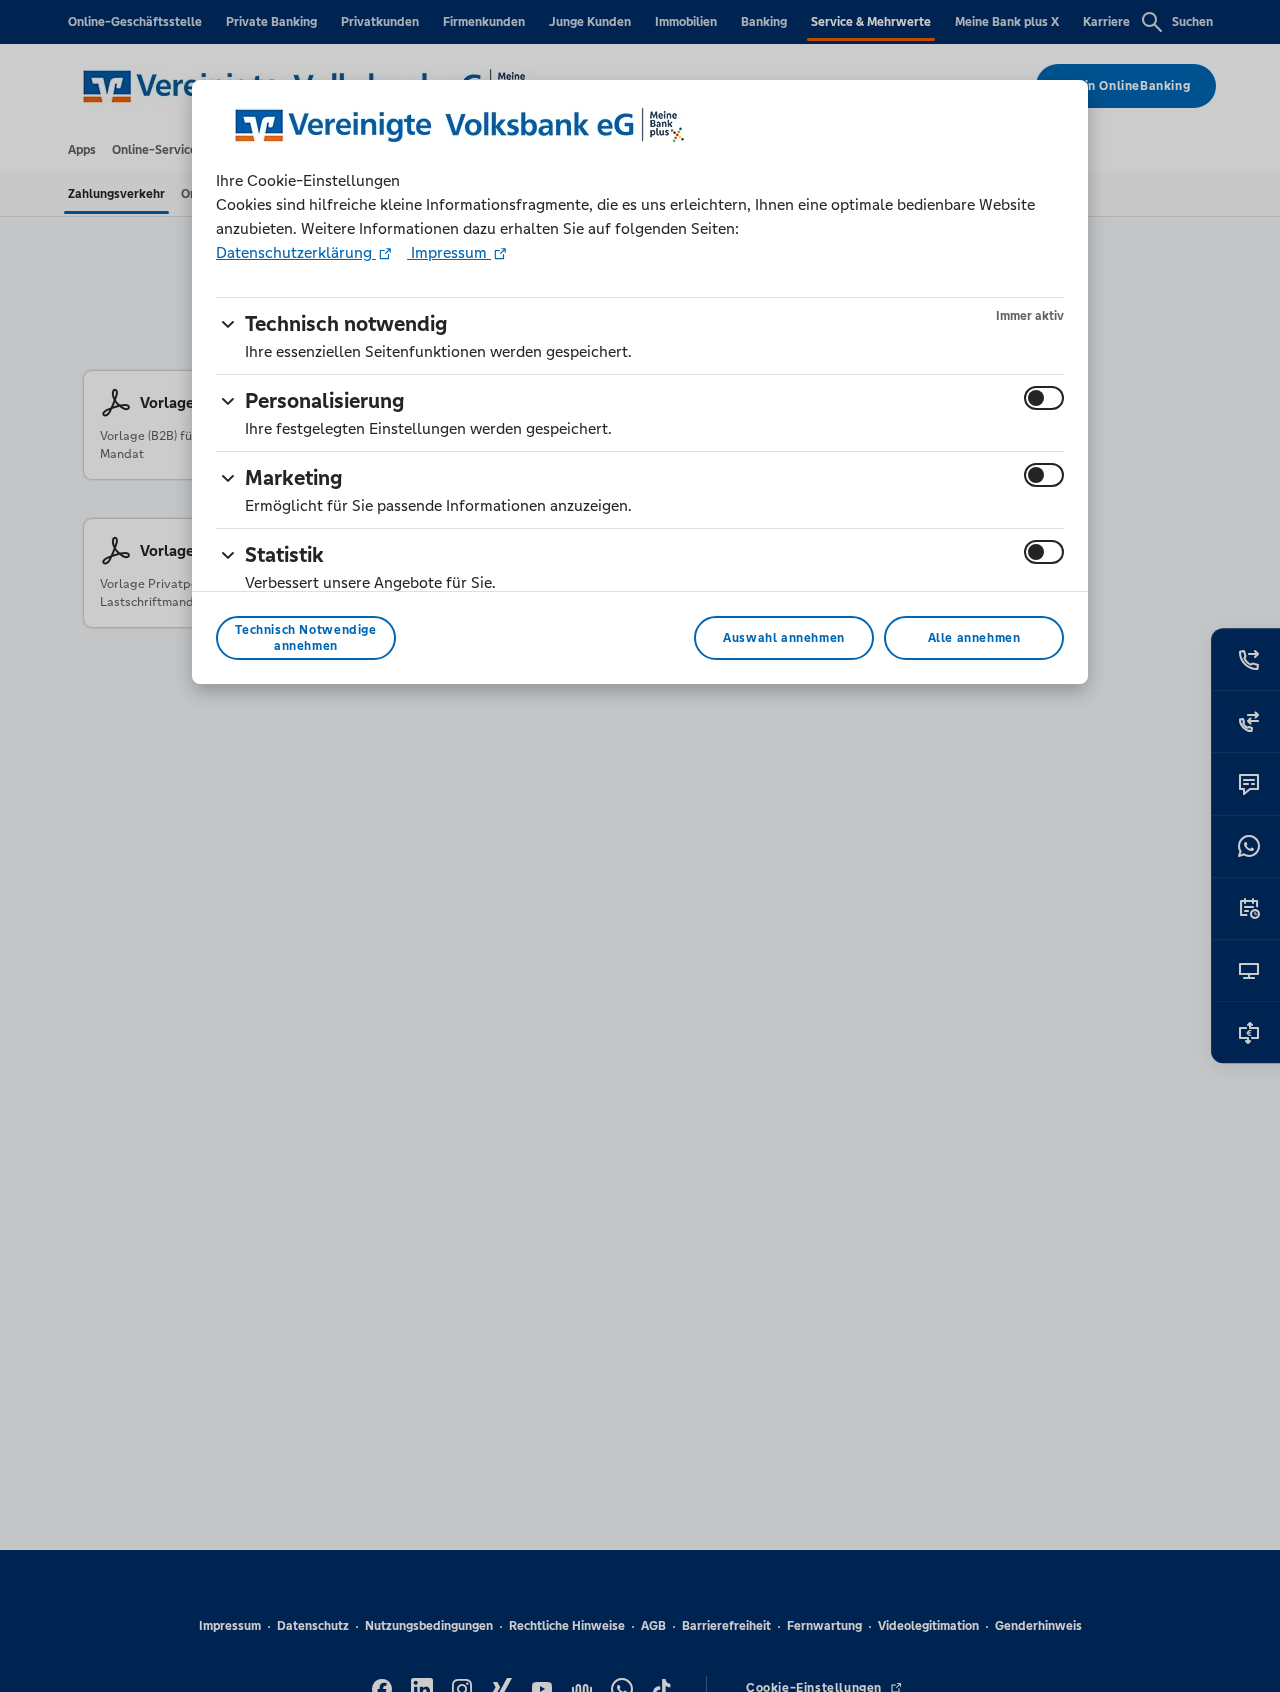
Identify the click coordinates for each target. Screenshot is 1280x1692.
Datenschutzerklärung (296, 252)
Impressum (449, 252)
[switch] (1044, 398)
